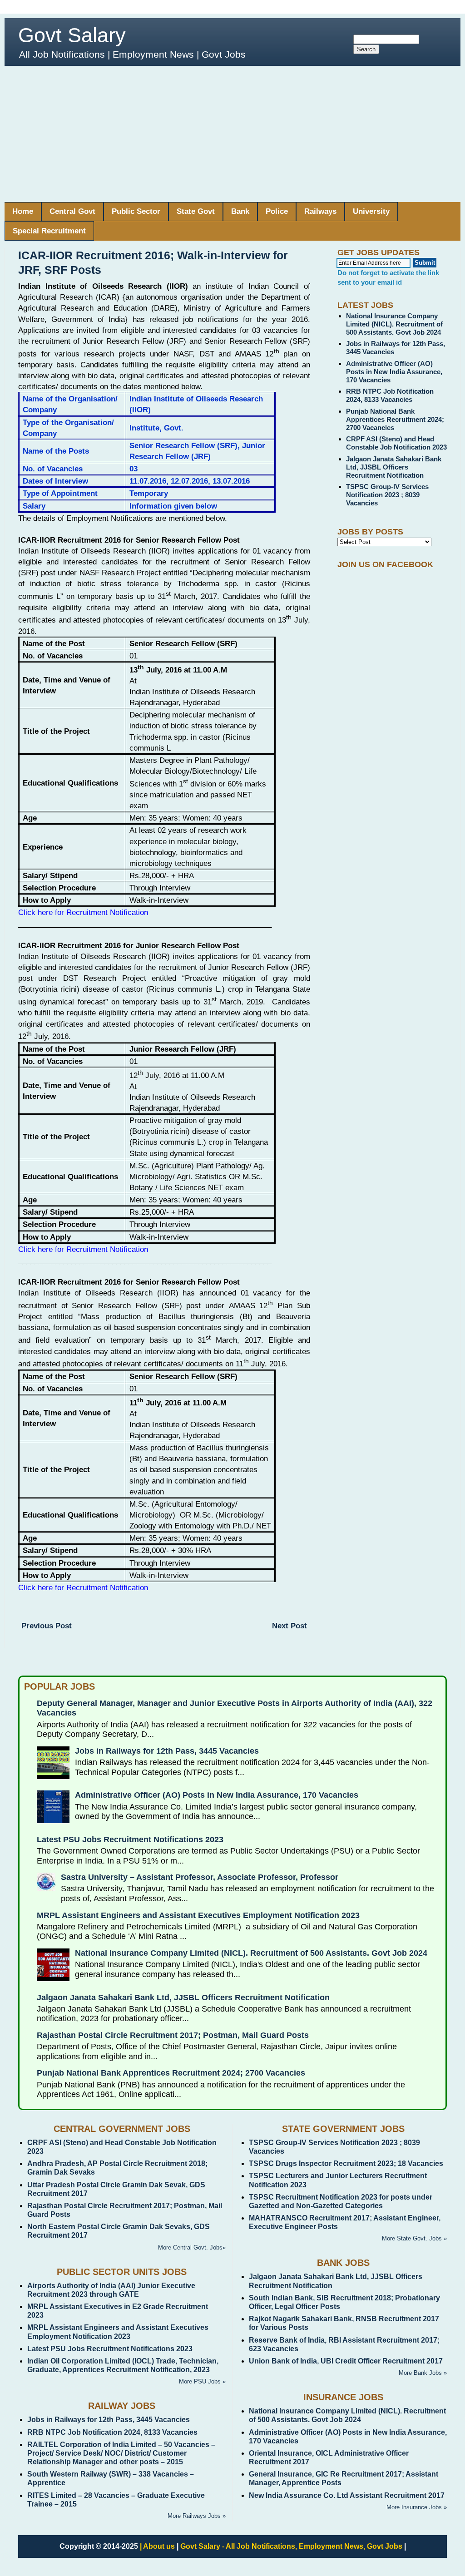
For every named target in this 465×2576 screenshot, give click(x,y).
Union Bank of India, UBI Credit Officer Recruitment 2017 (346, 2361)
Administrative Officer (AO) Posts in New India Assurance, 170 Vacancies (394, 372)
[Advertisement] (232, 134)
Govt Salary (72, 35)
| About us (157, 2546)
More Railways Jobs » (197, 2516)
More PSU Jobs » (202, 2381)
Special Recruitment (49, 231)
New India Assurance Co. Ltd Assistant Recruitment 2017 (347, 2495)
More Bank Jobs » (423, 2373)
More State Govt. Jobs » (414, 2238)
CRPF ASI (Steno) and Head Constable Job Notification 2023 (396, 443)
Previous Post (47, 1626)
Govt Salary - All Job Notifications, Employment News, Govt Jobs (291, 2546)
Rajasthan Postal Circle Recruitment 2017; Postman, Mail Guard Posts (173, 2035)
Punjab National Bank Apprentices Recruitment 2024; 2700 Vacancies (395, 419)
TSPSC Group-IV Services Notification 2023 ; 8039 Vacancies (387, 495)
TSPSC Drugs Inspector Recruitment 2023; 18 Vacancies (346, 2163)
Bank (240, 211)
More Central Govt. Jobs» (192, 2247)
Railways (320, 211)
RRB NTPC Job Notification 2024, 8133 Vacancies (390, 395)
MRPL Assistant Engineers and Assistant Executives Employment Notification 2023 (198, 1915)
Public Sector (136, 211)
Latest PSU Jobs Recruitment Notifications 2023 (130, 1839)
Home (23, 211)
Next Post (289, 1626)
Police (277, 211)
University (371, 211)
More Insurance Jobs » (417, 2507)
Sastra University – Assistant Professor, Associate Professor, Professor (200, 1877)
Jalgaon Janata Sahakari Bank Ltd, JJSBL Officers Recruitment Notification (394, 467)
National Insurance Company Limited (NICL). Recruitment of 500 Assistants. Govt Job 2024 (394, 324)
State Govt (196, 211)
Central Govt (72, 211)
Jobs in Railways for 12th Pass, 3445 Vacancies (167, 1751)
